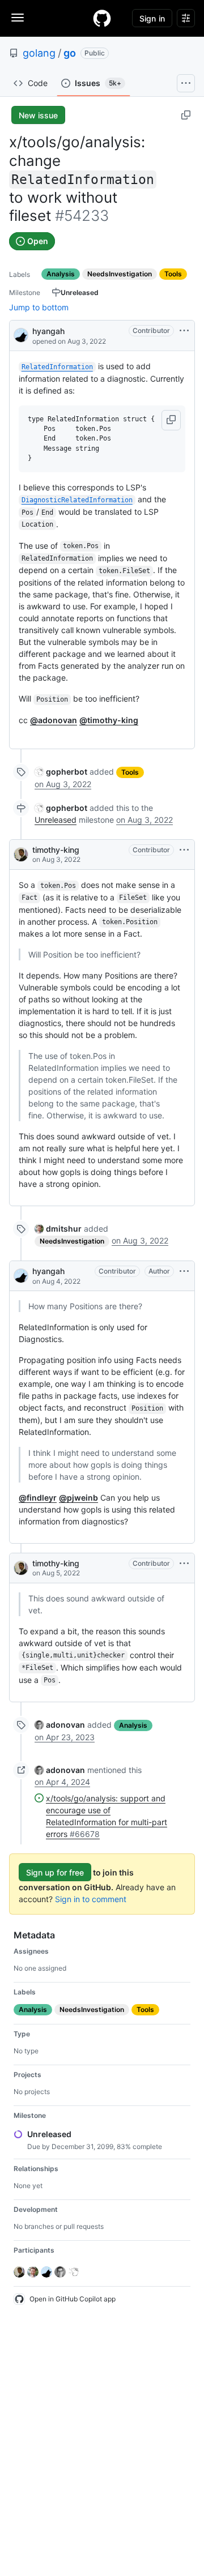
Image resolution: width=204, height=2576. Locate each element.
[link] (61, 772)
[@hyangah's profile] (21, 334)
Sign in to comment (91, 1899)
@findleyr (38, 1498)
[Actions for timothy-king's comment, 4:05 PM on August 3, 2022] (184, 850)
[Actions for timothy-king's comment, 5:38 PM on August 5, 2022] (184, 1563)
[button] (171, 420)
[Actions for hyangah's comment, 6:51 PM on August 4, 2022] (184, 1271)
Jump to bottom (39, 307)
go (70, 53)
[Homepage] (102, 18)
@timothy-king (109, 720)
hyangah (48, 331)
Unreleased (56, 820)
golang (39, 53)
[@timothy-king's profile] (21, 855)
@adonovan (54, 720)
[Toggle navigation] (18, 18)
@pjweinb (78, 1498)
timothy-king (56, 850)
